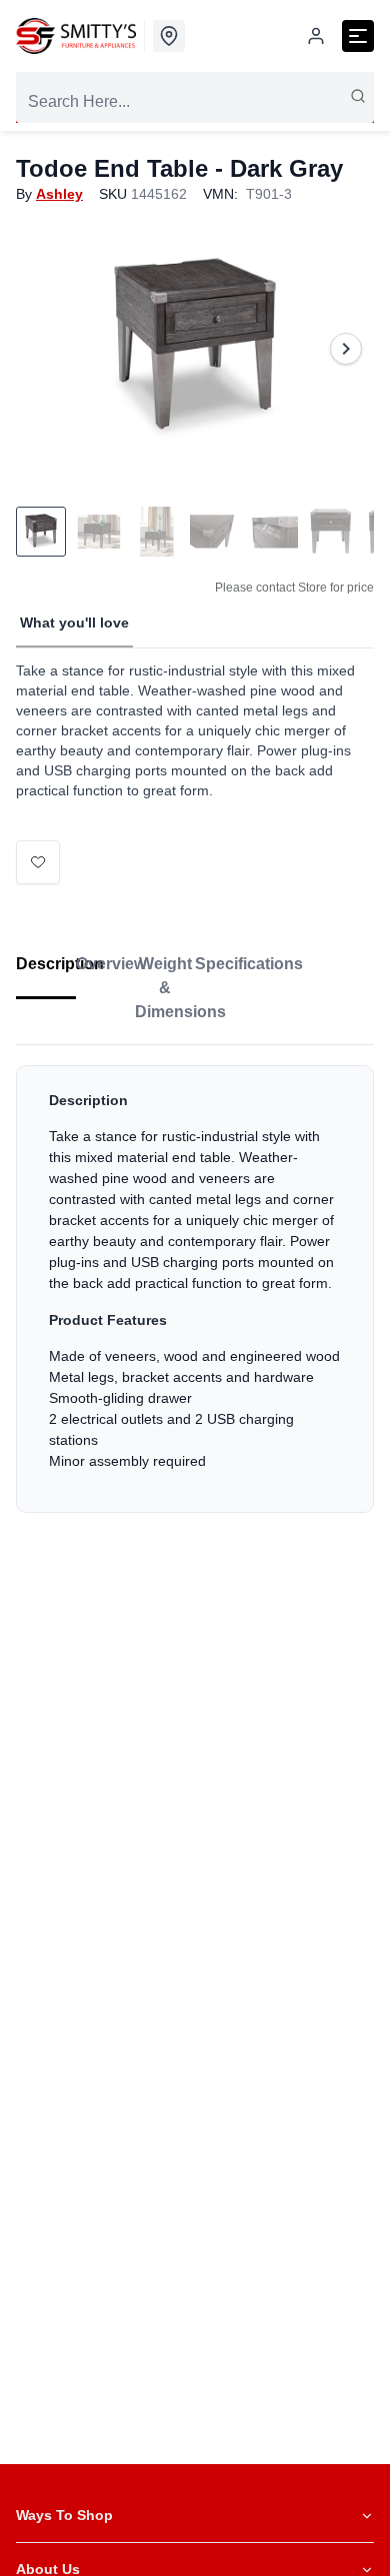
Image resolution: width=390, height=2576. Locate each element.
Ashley (59, 194)
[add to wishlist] (38, 862)
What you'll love (74, 623)
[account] (316, 36)
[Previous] (44, 349)
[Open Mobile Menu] (358, 36)
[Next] (346, 349)
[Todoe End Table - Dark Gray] (195, 349)
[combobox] (195, 102)
